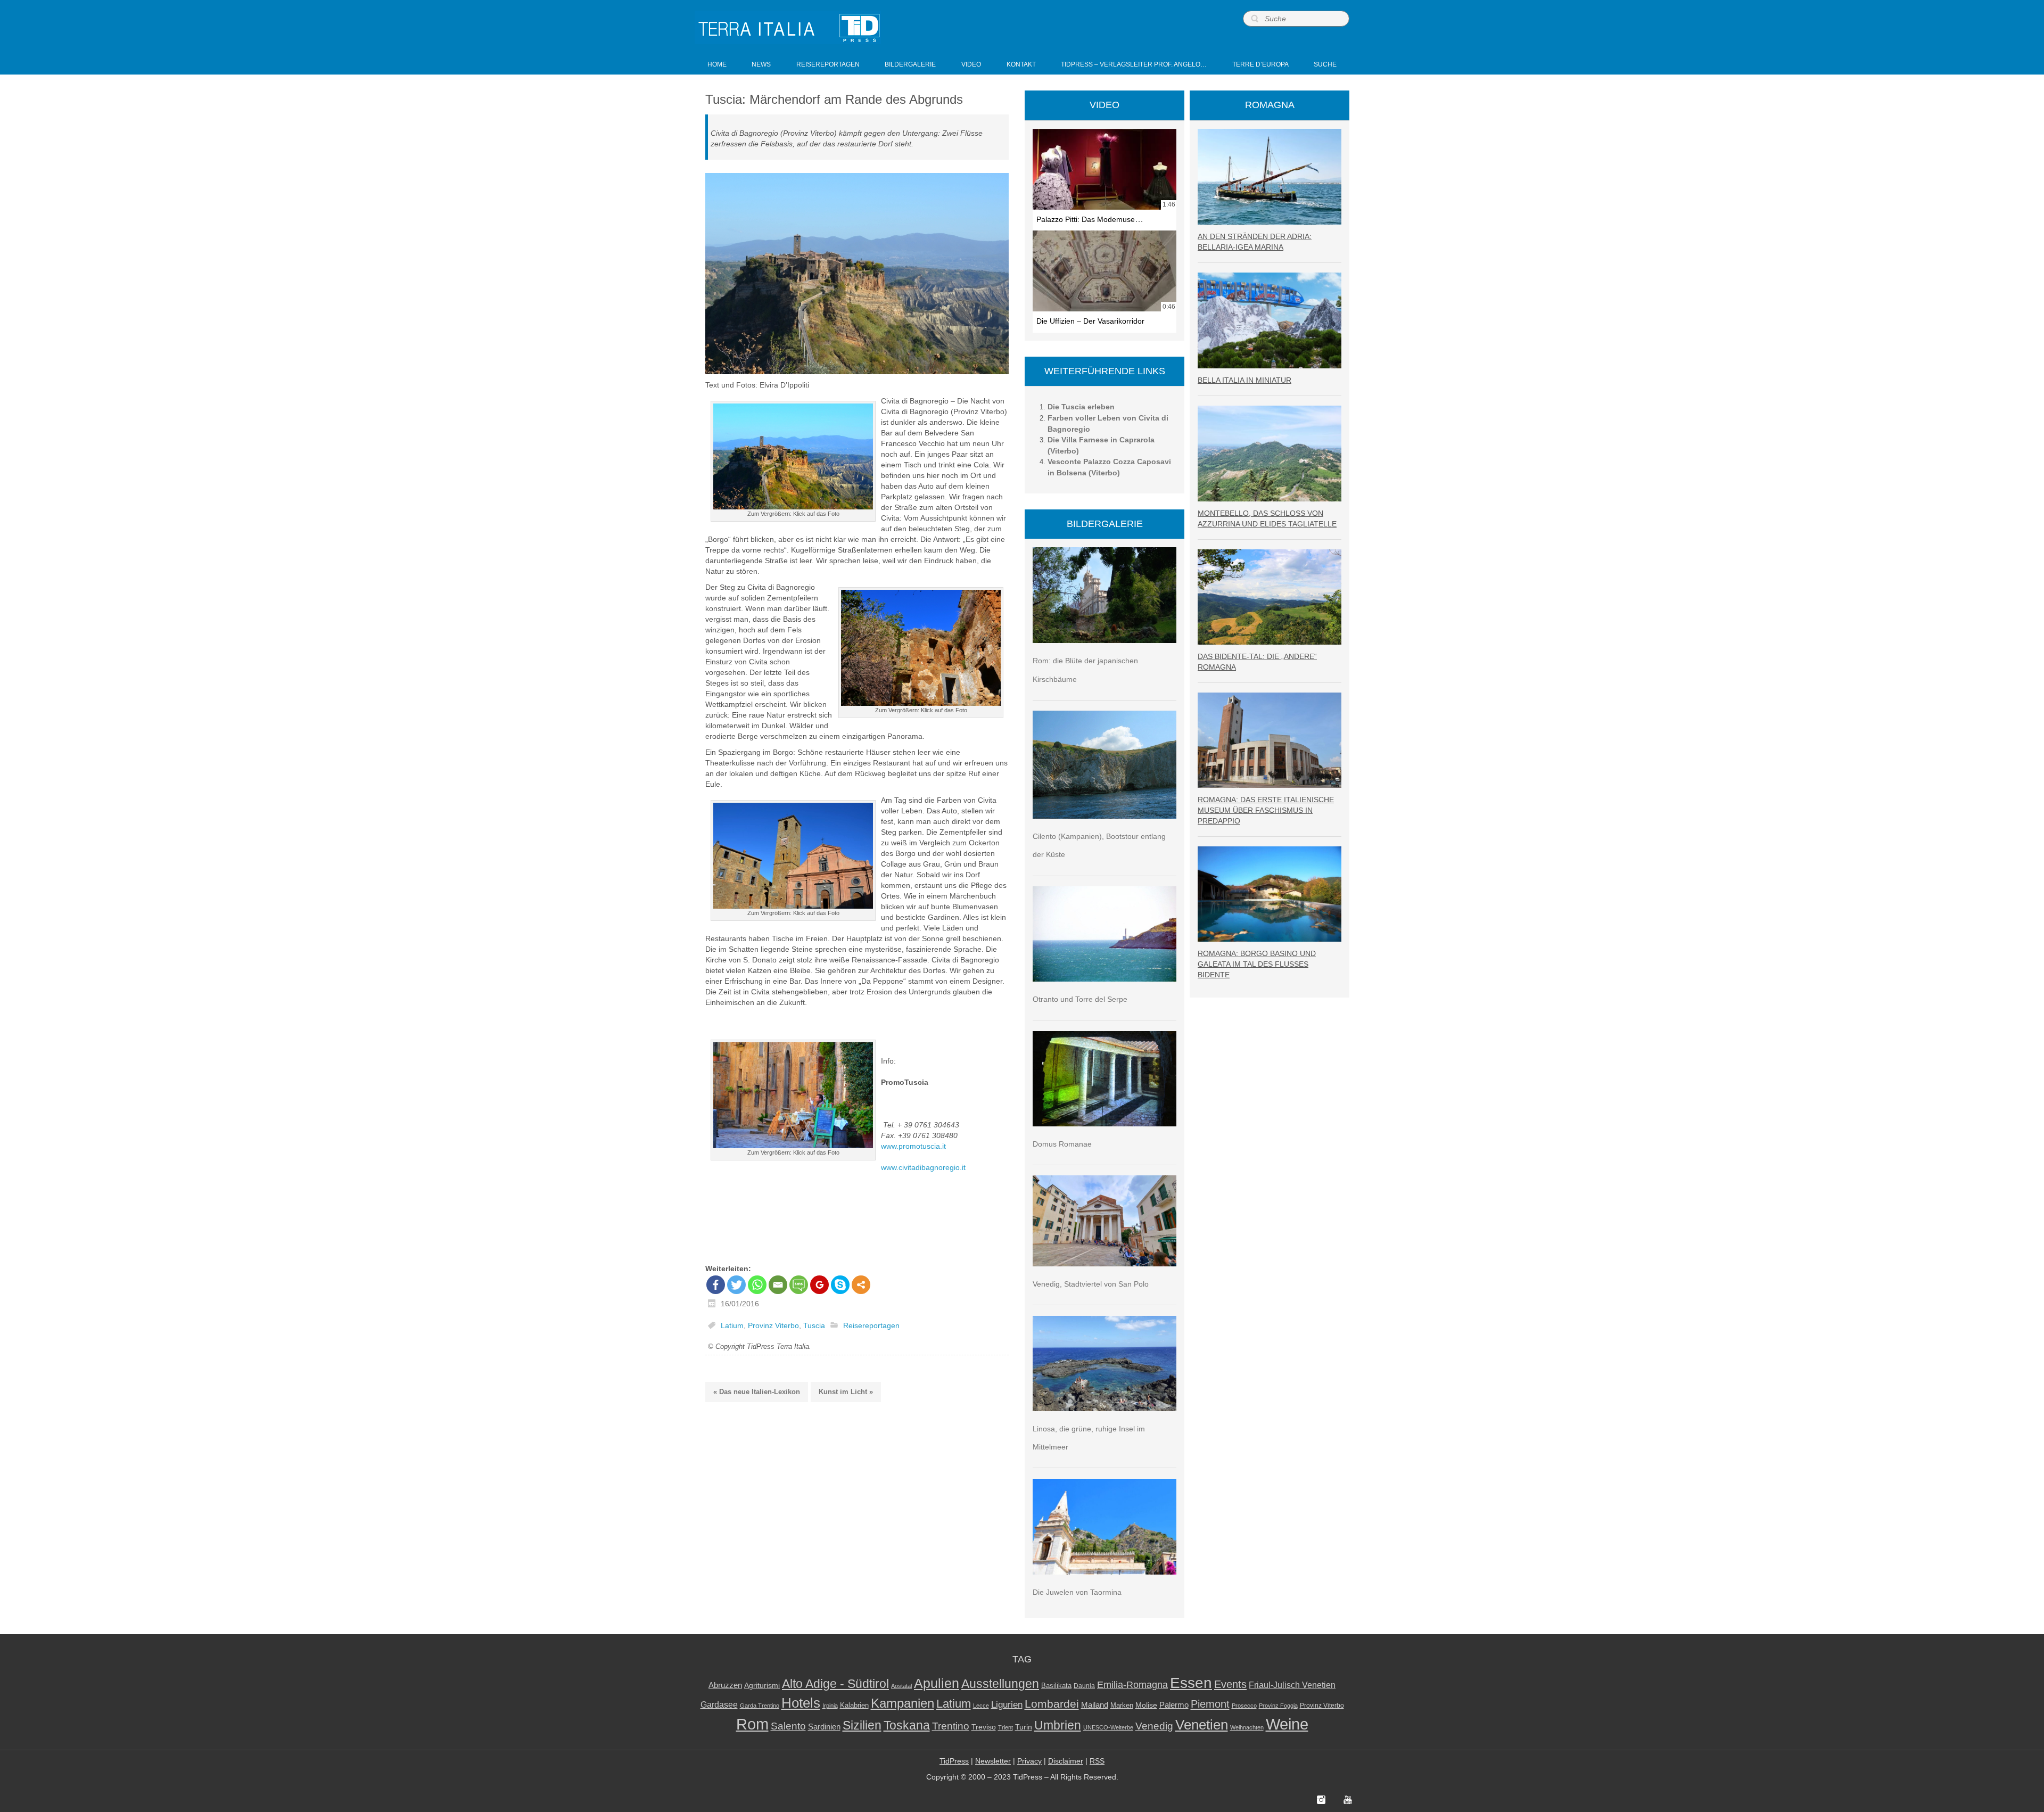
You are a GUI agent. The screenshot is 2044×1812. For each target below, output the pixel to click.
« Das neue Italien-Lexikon (757, 1392)
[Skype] (840, 1285)
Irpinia (830, 1706)
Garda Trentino (760, 1706)
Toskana (907, 1725)
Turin (1024, 1727)
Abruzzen (725, 1685)
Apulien (937, 1683)
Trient (1005, 1727)
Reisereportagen (871, 1325)
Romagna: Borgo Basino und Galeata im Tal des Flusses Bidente (1257, 964)
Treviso (984, 1727)
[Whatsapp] (757, 1285)
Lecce (981, 1706)
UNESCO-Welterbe (1108, 1727)
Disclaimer (1066, 1761)
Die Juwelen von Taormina (1077, 1592)
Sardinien (824, 1727)
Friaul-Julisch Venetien (1292, 1685)
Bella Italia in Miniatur (1244, 380)
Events (1230, 1684)
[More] (861, 1285)
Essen (1191, 1683)
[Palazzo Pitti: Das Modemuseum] (1105, 169)
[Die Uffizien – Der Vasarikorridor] (1105, 271)
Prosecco (1244, 1706)
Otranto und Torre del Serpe (1080, 999)
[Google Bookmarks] (819, 1285)
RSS (1097, 1761)
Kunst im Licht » (846, 1392)
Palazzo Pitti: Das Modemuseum (1091, 219)
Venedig (1154, 1726)
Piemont (1210, 1704)
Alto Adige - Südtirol (835, 1684)
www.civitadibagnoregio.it (923, 1167)
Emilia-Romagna (1132, 1685)
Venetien (1202, 1725)
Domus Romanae (1062, 1144)
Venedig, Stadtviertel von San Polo (1091, 1284)
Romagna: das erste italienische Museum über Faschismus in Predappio (1266, 810)
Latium (732, 1325)
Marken (1122, 1705)
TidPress (954, 1761)
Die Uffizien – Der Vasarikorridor (1090, 321)
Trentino (951, 1726)
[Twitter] (736, 1285)
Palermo (1174, 1705)
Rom (752, 1724)
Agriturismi (762, 1686)
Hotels (801, 1703)
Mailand (1095, 1705)
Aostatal (901, 1686)
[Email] (778, 1285)
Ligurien (1007, 1704)
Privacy (1029, 1761)
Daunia (1084, 1686)
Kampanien (903, 1703)
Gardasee (719, 1705)
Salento (788, 1726)
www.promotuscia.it (913, 1146)
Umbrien (1058, 1725)
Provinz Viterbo (773, 1325)
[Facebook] (716, 1285)
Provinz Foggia (1278, 1706)
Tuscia (814, 1325)
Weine (1287, 1724)
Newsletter (993, 1761)
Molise (1146, 1705)
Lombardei (1052, 1704)
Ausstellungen (1000, 1684)
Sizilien (862, 1725)
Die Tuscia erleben (1081, 407)
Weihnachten (1247, 1727)
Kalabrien (854, 1705)
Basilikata (1056, 1686)
